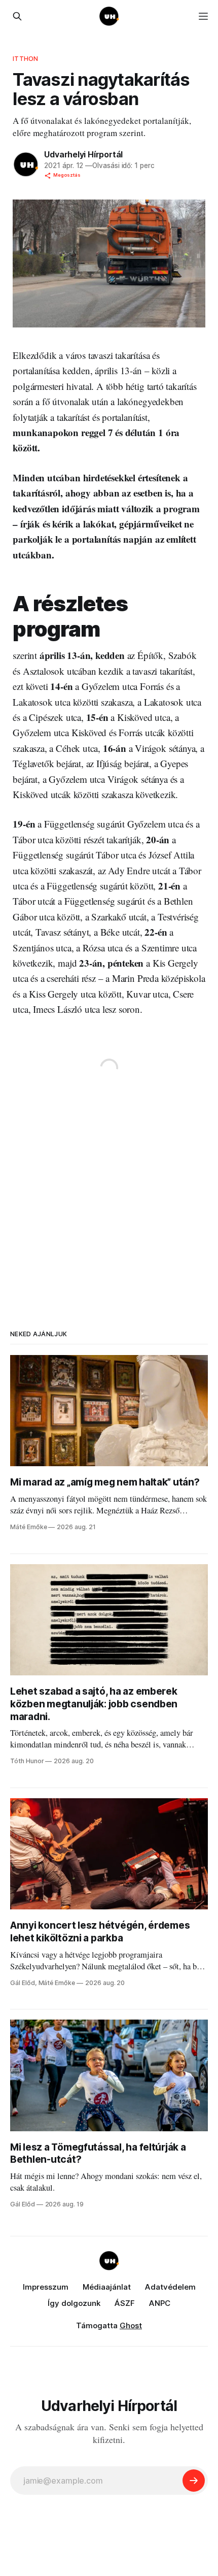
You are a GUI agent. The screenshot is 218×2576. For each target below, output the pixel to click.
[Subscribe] (194, 2481)
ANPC (160, 2303)
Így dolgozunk (74, 2303)
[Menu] (203, 16)
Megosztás (67, 175)
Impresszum (46, 2287)
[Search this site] (17, 16)
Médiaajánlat (107, 2287)
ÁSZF (125, 2303)
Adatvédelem (170, 2287)
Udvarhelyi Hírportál (83, 154)
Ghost (131, 2325)
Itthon (25, 58)
